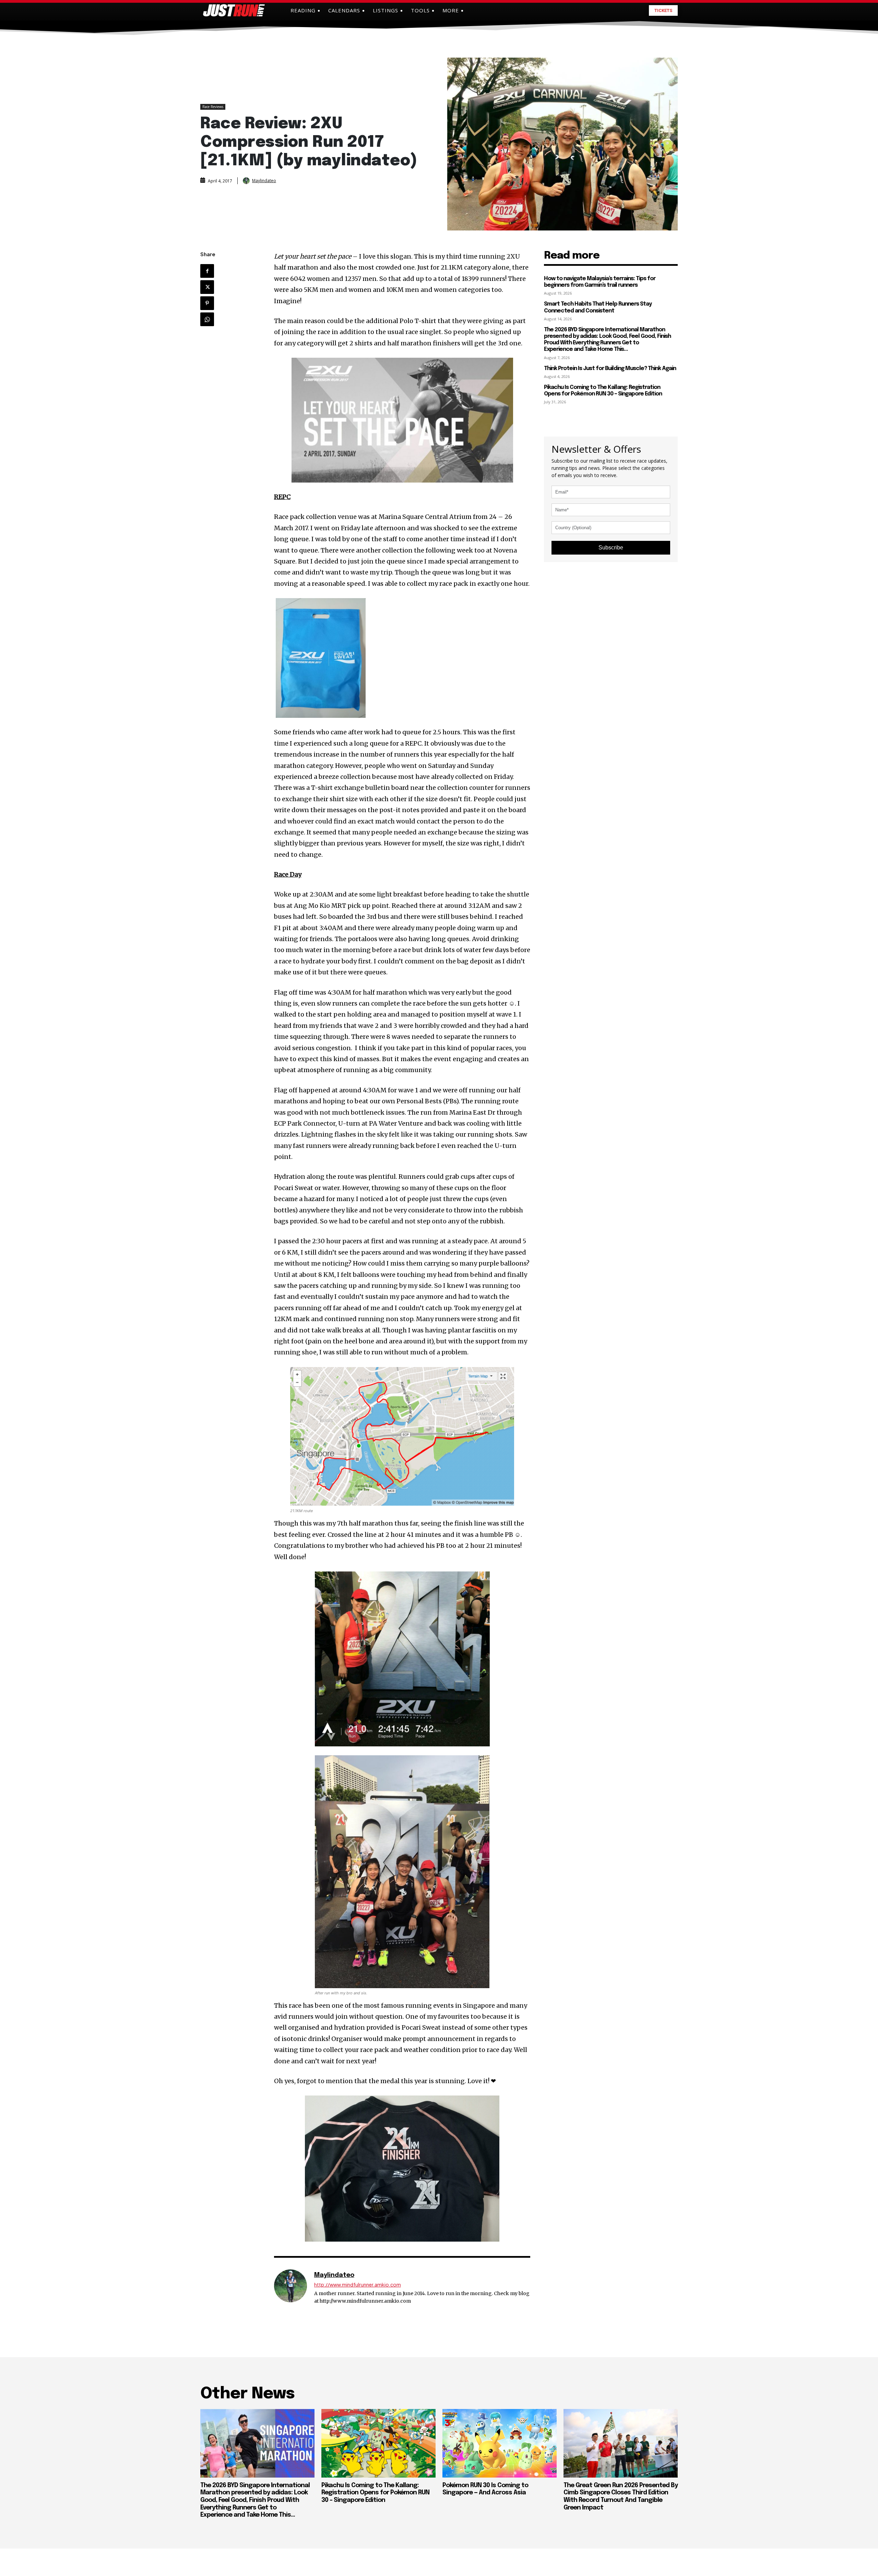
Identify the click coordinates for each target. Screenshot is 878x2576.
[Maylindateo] (247, 181)
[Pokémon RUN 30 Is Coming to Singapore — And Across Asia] (500, 2443)
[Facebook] (207, 271)
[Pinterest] (207, 303)
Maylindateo (264, 181)
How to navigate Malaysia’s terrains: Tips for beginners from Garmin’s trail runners (600, 282)
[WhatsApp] (207, 319)
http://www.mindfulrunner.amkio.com (358, 2285)
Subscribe (611, 548)
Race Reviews (213, 107)
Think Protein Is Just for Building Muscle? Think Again (610, 369)
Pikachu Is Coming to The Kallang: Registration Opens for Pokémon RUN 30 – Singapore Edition (375, 2493)
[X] (207, 287)
